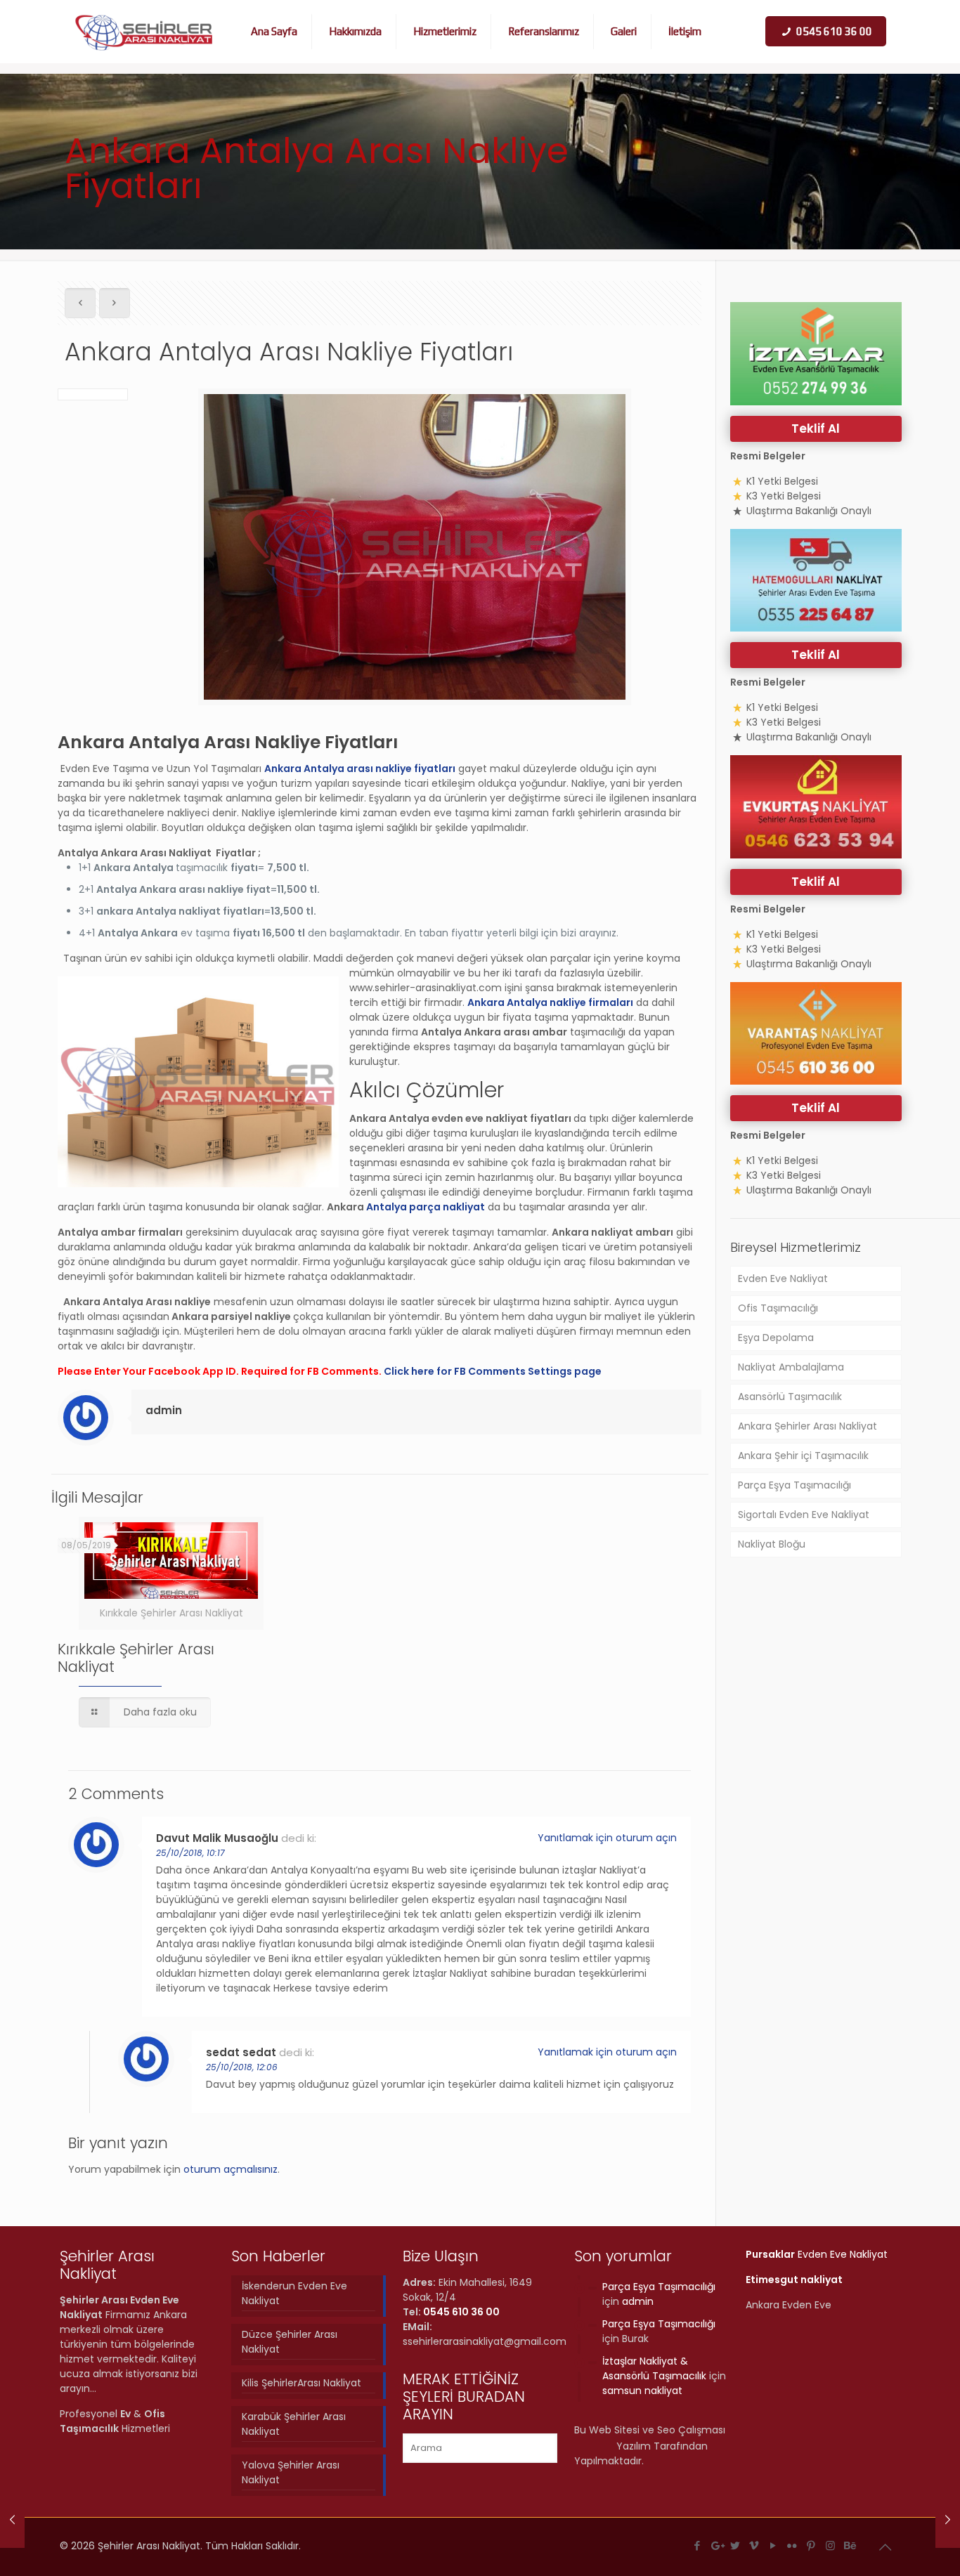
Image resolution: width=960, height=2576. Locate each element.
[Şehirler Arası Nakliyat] (144, 32)
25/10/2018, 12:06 (242, 2067)
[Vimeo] (754, 2545)
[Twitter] (735, 2545)
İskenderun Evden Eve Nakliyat (294, 2293)
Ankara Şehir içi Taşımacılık (803, 1456)
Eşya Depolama (776, 1338)
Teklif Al (816, 429)
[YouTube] (773, 2545)
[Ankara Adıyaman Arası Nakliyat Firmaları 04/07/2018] (12, 2520)
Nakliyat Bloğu (772, 1544)
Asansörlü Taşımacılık (790, 1397)
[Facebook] (698, 2545)
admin (164, 1410)
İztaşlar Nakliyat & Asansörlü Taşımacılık (654, 2368)
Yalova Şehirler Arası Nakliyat (291, 2472)
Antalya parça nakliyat (426, 1207)
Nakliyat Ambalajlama (791, 1367)
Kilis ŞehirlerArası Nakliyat (301, 2383)
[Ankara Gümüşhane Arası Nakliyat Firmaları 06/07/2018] (948, 2520)
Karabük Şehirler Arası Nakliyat (294, 2424)
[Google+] (716, 2545)
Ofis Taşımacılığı (778, 1308)
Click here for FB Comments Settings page (493, 1371)
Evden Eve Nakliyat (783, 1279)
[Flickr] (792, 2545)
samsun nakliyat (642, 2391)
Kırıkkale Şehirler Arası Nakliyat (136, 1658)
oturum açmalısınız (231, 2169)
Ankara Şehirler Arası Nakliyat (807, 1426)
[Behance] (849, 2545)
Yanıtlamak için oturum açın (607, 1838)
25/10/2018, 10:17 (190, 1853)
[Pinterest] (811, 2545)
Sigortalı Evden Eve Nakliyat (804, 1515)
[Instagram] (830, 2545)
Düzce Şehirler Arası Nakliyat (290, 2342)
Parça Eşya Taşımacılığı (794, 1485)
